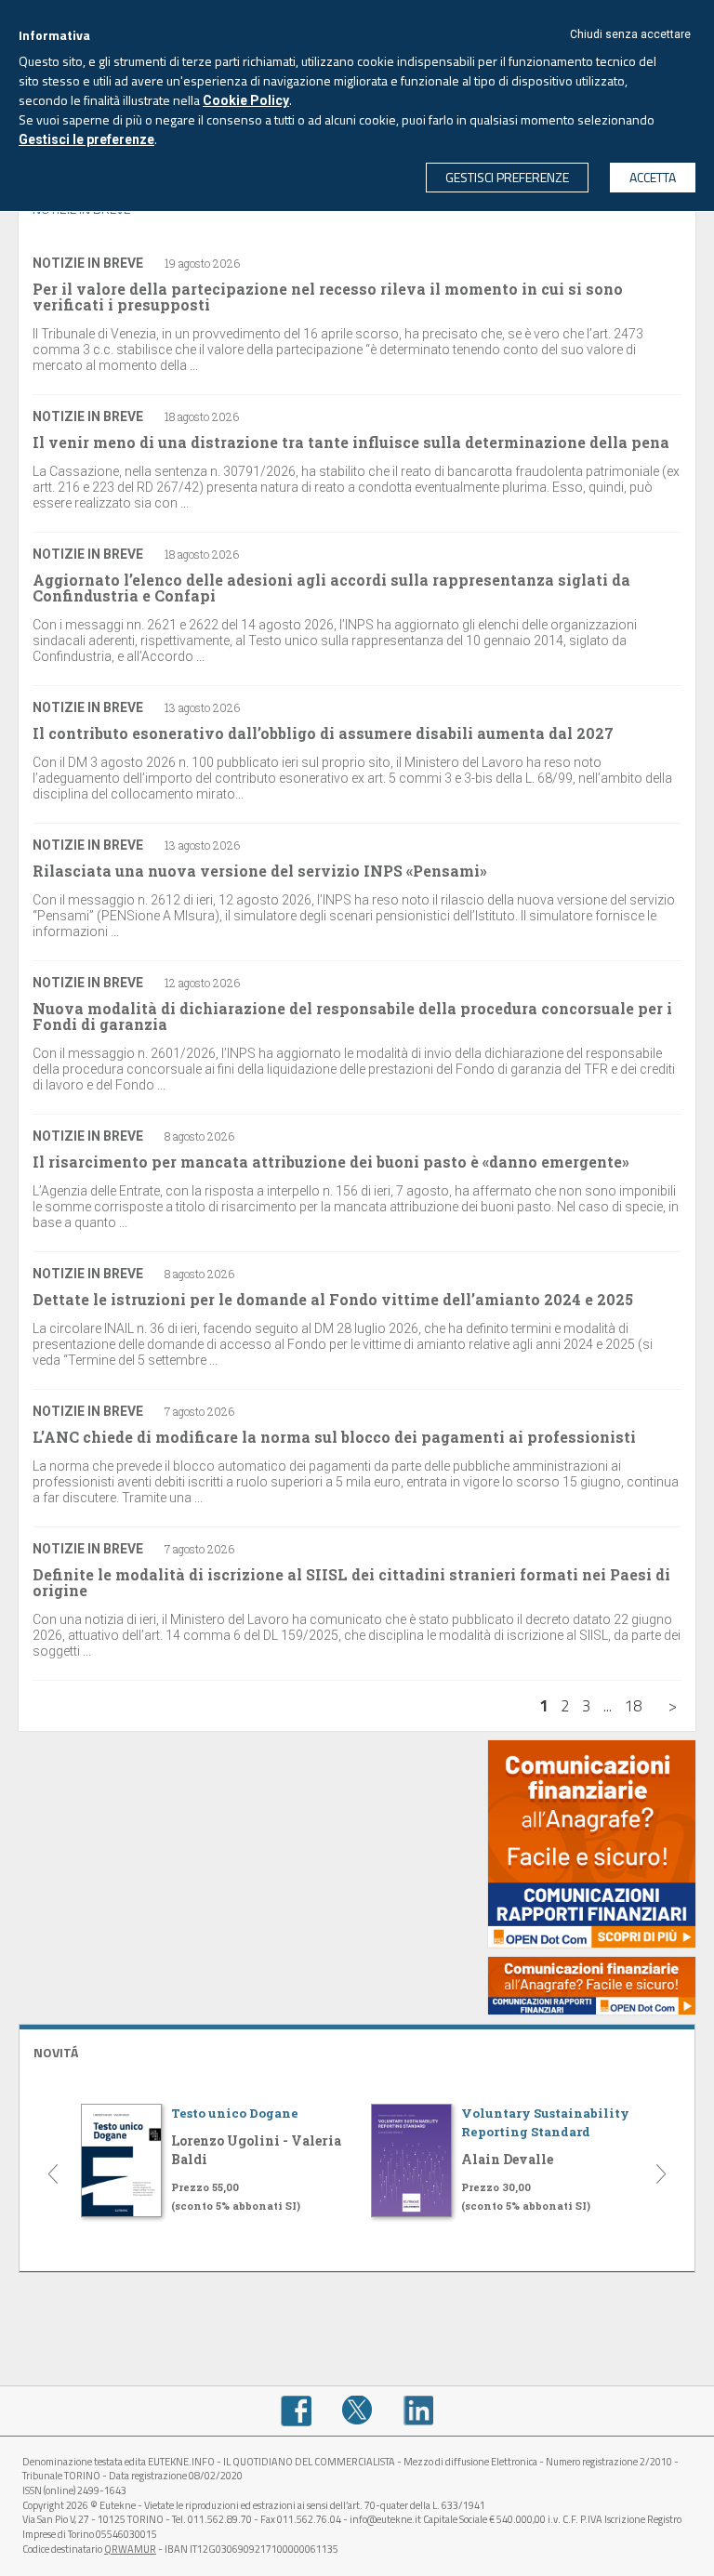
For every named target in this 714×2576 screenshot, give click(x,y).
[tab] (357, 2050)
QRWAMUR (130, 2549)
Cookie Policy (246, 100)
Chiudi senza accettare (630, 34)
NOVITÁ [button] (56, 2052)
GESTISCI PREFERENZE (507, 177)
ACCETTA (653, 177)
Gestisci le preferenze (86, 139)
